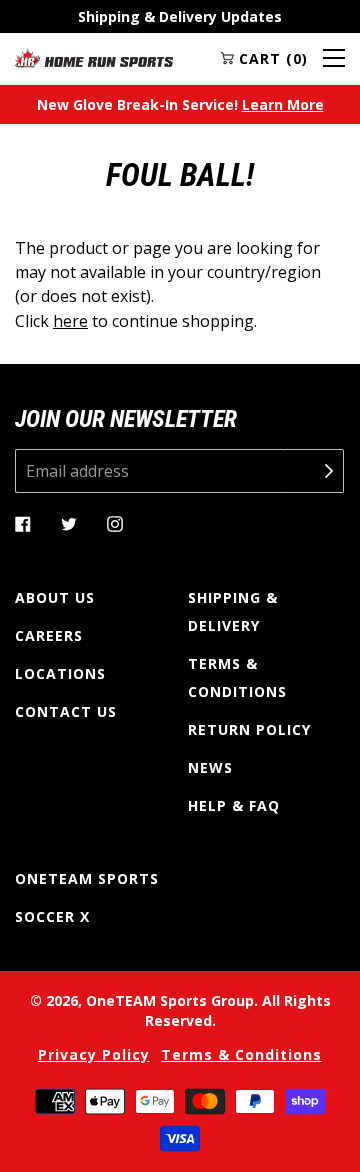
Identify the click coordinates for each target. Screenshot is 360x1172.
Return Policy (249, 729)
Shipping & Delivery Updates (180, 16)
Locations (60, 673)
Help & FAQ (234, 805)
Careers (49, 635)
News (210, 767)
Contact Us (66, 711)
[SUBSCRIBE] (314, 471)
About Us (55, 597)
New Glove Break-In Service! (180, 104)
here (70, 321)
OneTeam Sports (87, 878)
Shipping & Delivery (233, 611)
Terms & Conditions (237, 677)
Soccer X (52, 916)
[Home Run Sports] (94, 58)
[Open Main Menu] (334, 58)
